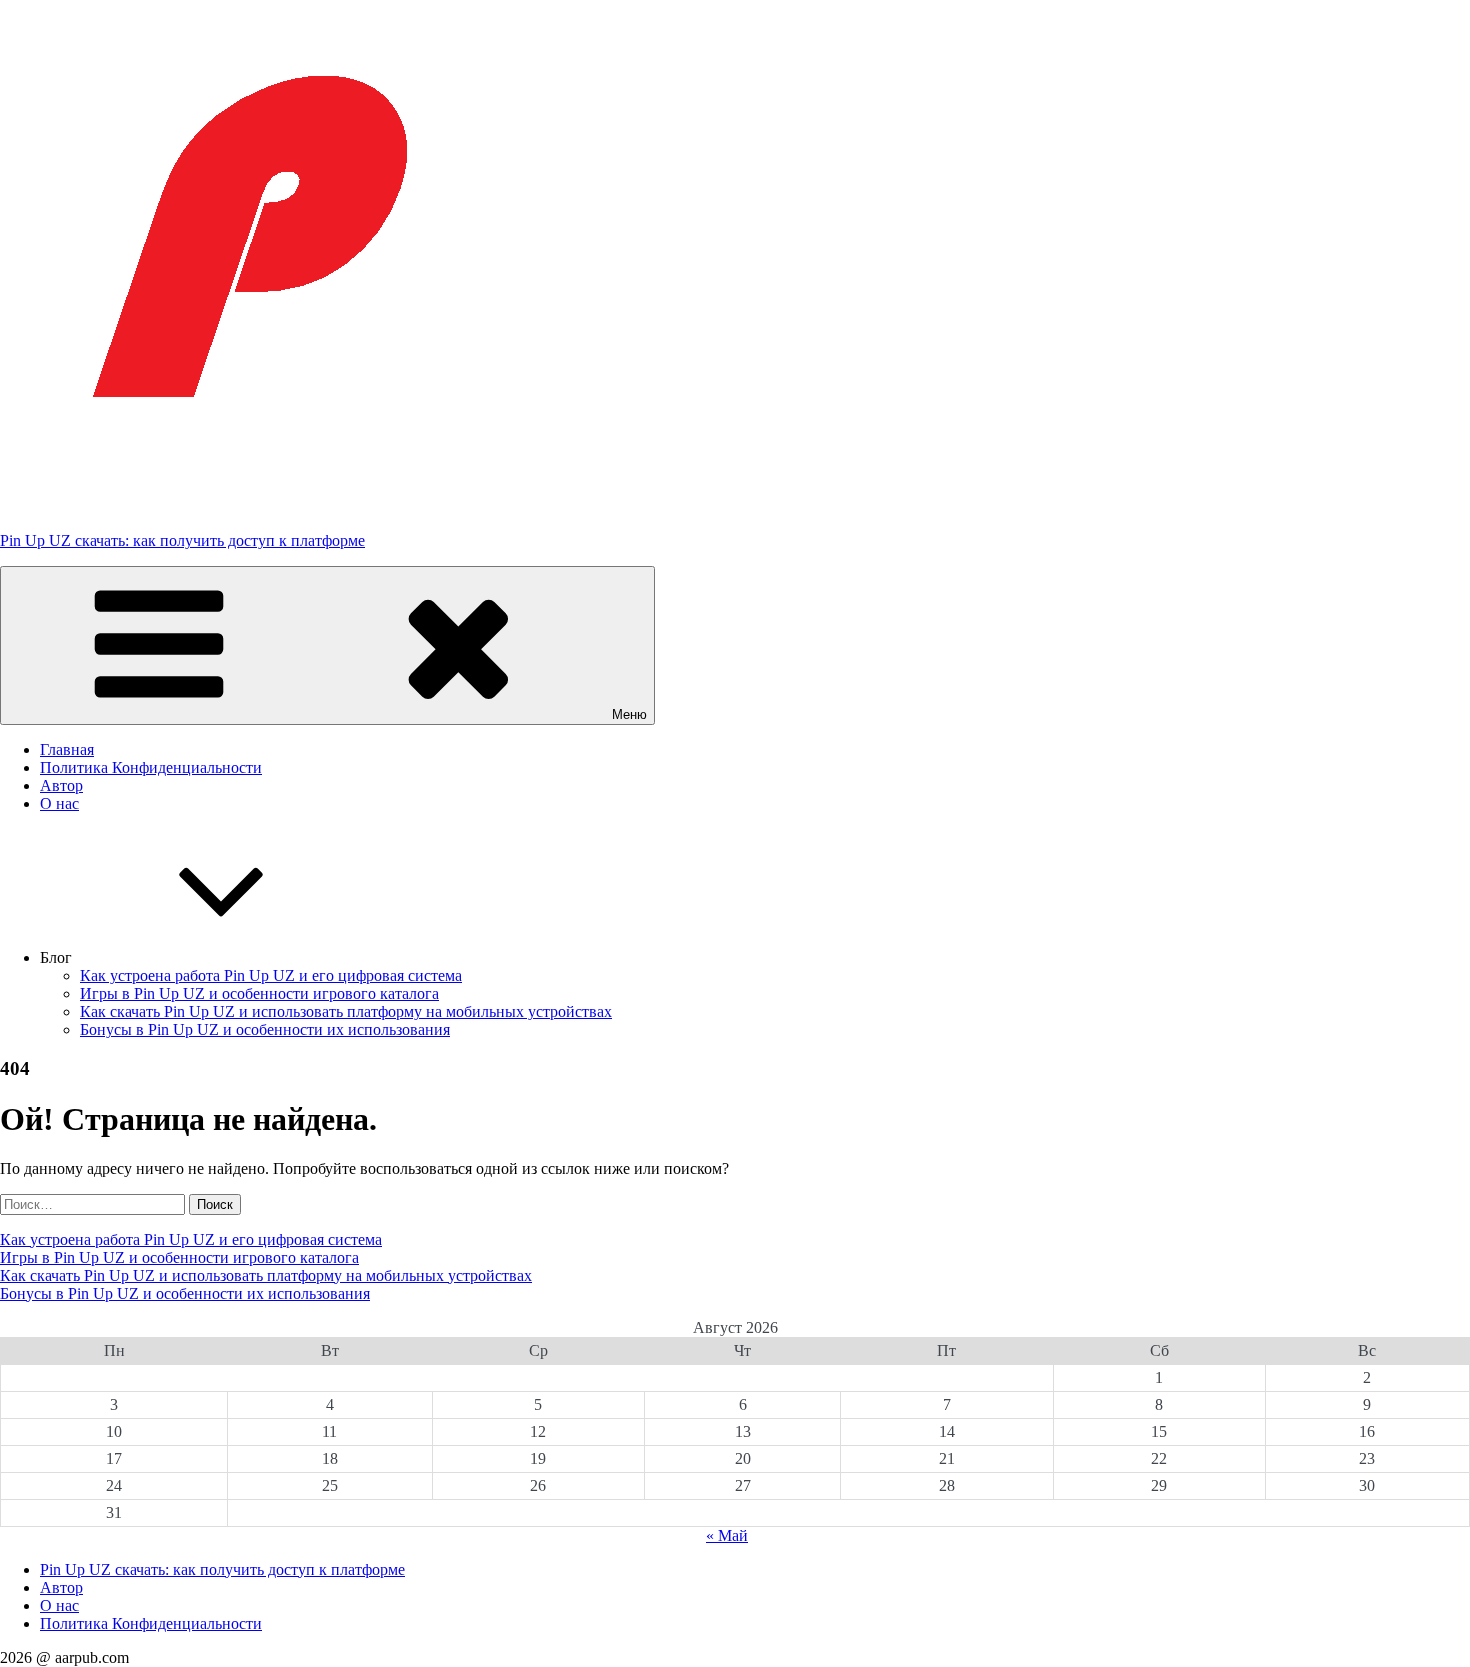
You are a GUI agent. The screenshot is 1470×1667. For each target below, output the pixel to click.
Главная (67, 749)
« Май (727, 1535)
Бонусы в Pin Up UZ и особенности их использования (265, 1029)
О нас (59, 803)
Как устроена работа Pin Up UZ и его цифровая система (271, 975)
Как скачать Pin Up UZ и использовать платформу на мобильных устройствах (346, 1011)
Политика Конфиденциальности (151, 767)
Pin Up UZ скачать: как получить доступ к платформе (182, 540)
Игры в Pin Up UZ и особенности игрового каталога (259, 993)
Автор (61, 785)
